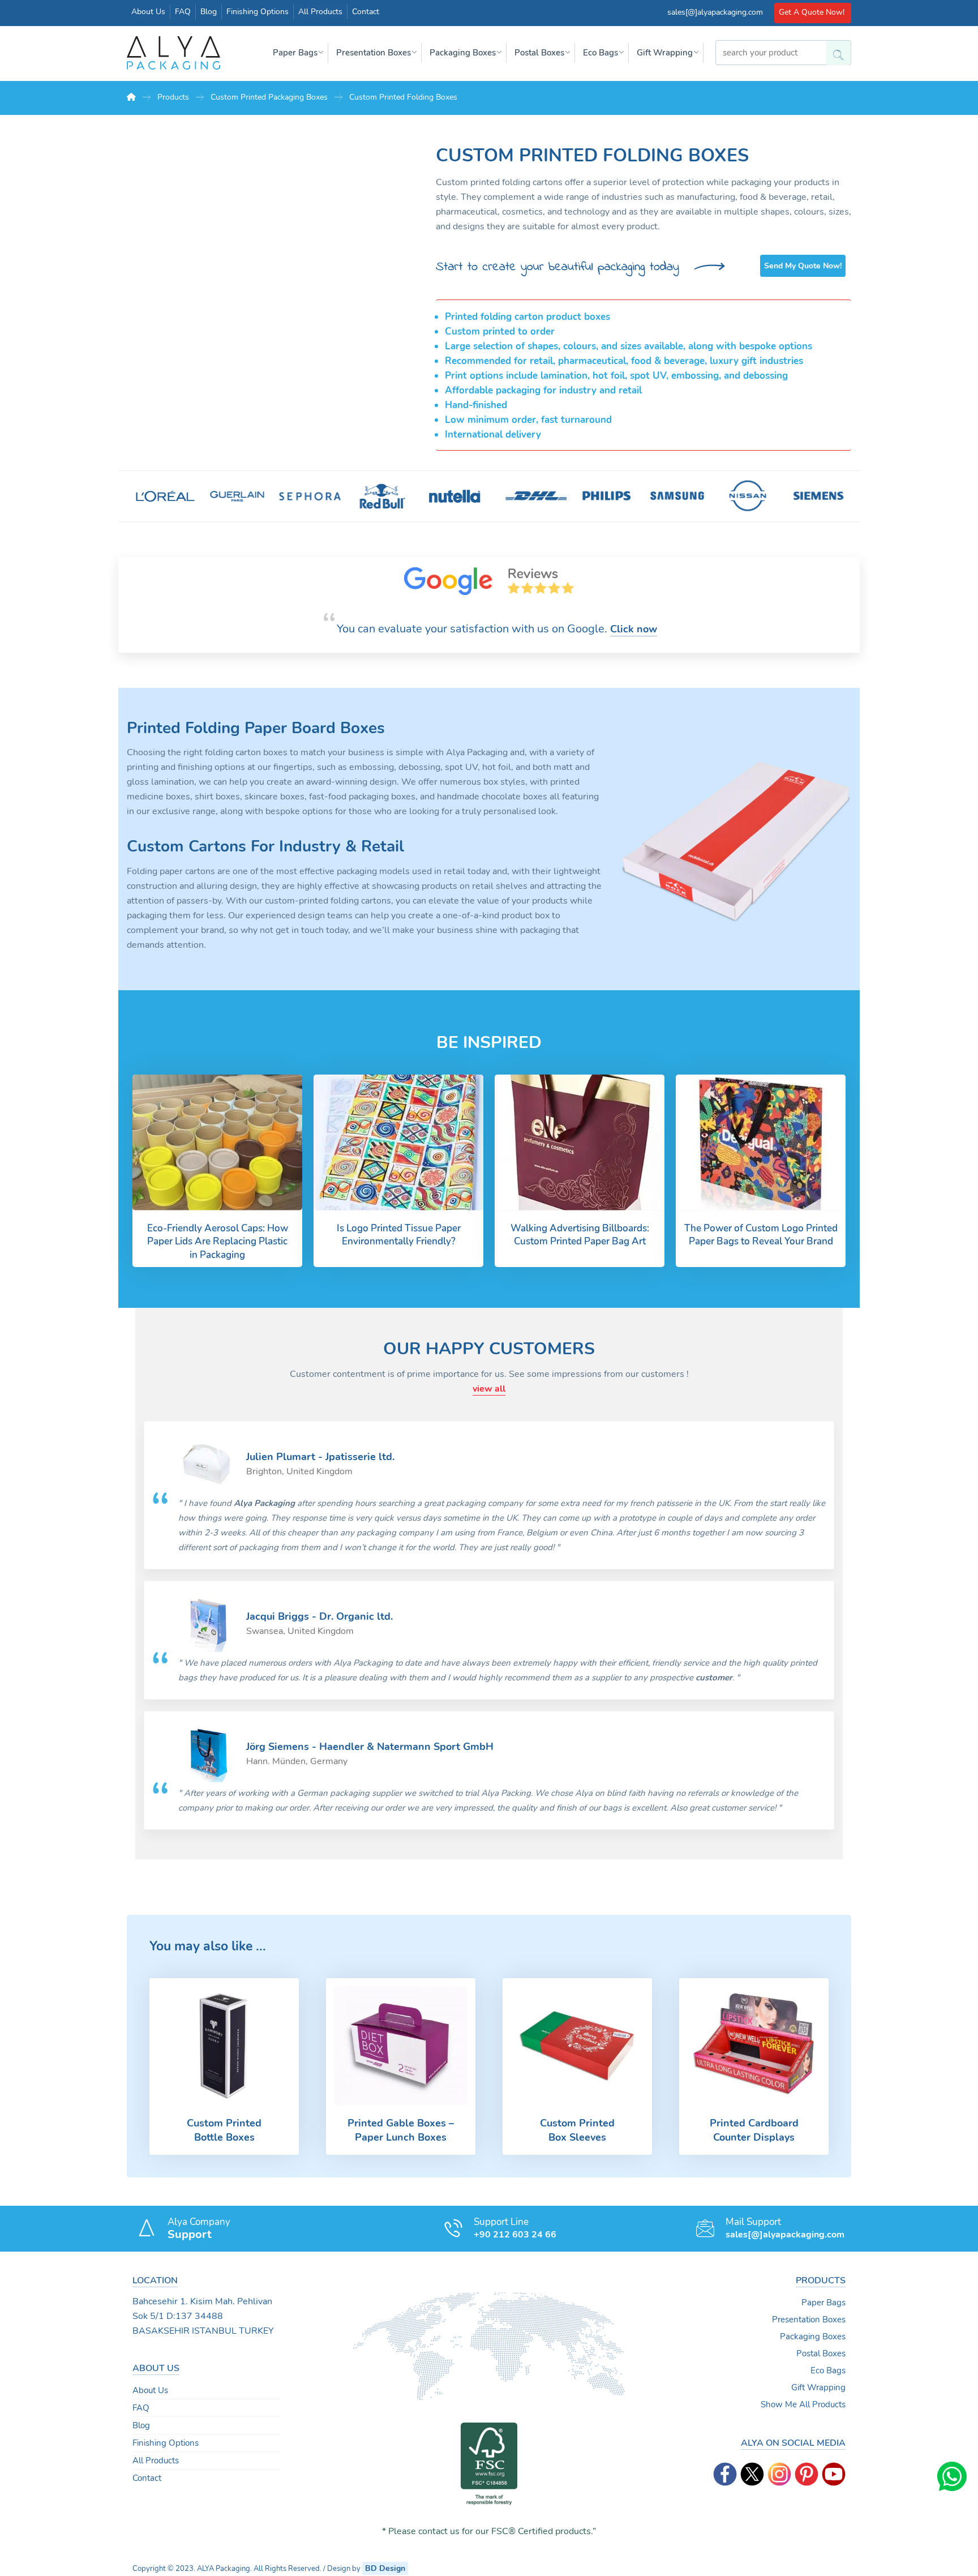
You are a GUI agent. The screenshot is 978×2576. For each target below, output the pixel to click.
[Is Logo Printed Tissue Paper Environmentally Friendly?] (398, 1142)
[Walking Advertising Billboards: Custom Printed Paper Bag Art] (580, 1142)
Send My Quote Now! (803, 266)
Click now (634, 629)
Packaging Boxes (813, 2337)
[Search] (834, 50)
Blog (141, 2425)
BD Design (385, 2568)
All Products (156, 2461)
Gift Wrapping (818, 2387)
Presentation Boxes (809, 2320)
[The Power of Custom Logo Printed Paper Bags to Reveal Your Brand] (761, 1142)
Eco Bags (828, 2370)
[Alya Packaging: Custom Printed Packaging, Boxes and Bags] (173, 53)
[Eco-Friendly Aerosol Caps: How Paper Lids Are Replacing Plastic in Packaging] (217, 1142)
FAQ (141, 2408)
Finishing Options (166, 2443)
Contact (147, 2478)
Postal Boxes (821, 2354)
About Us (150, 2390)
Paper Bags (823, 2303)
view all (489, 1389)
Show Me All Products (803, 2404)
